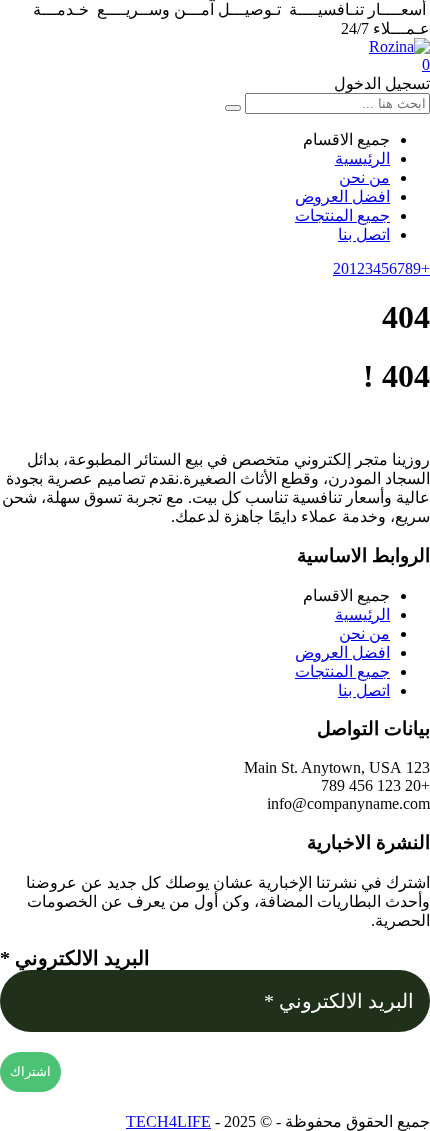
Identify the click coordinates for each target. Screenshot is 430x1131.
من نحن (364, 177)
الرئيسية (362, 158)
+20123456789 (381, 268)
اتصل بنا (364, 234)
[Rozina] (399, 46)
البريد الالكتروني (75, 958)
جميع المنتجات (342, 215)
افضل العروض (342, 196)
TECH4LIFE (168, 1121)
